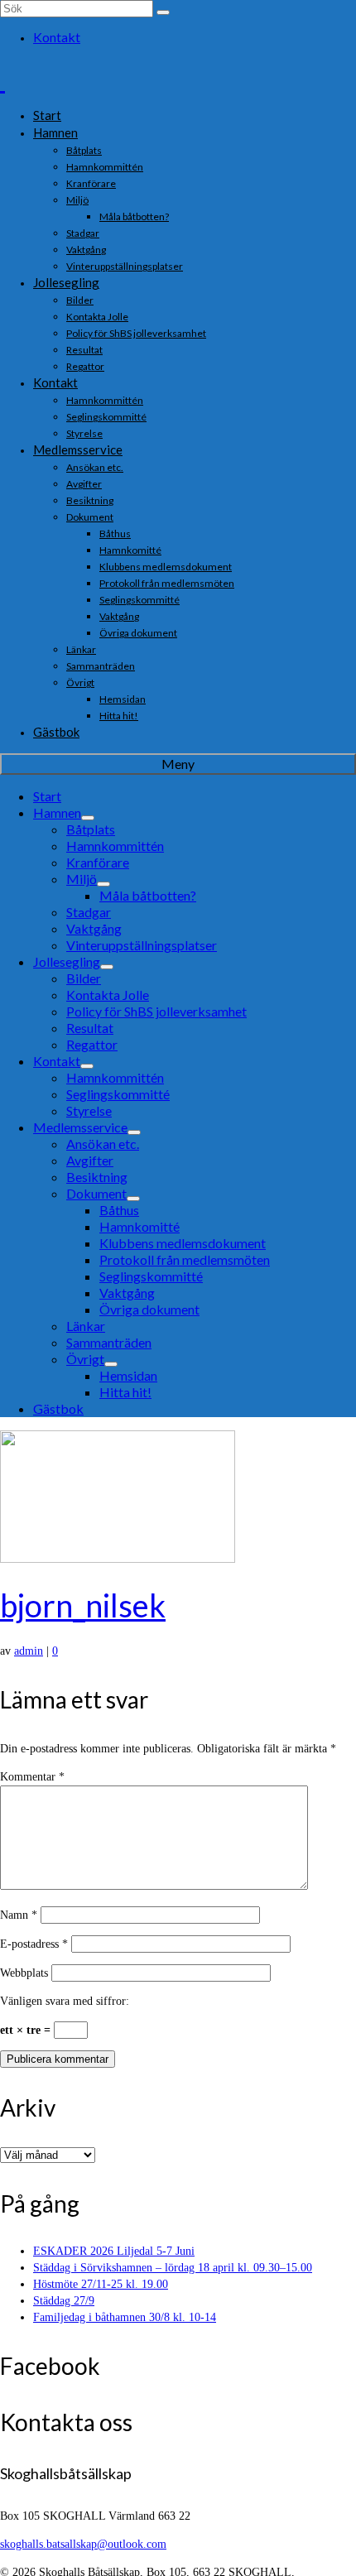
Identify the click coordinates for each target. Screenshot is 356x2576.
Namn (19, 1915)
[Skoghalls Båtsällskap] (178, 79)
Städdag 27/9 (64, 2301)
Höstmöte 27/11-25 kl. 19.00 (101, 2284)
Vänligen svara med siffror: (65, 2001)
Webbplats (24, 1973)
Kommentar (32, 1777)
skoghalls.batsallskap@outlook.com (83, 2544)
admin (29, 1651)
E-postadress (34, 1944)
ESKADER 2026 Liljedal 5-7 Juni (114, 2251)
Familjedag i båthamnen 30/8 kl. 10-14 (125, 2317)
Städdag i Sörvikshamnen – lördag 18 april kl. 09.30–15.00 (173, 2268)
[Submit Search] (163, 12)
